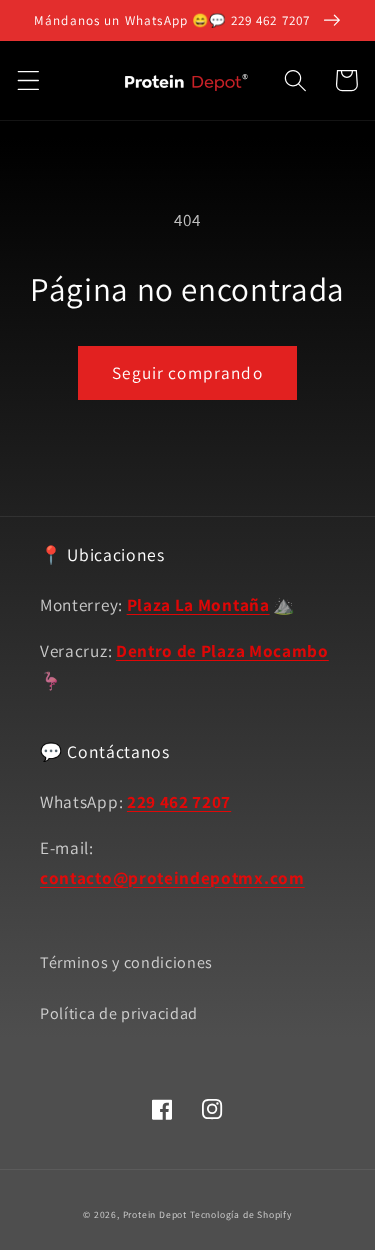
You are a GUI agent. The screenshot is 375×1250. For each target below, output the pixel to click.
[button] (28, 80)
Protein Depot (155, 1214)
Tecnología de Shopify (241, 1214)
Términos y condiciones (126, 962)
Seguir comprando (187, 372)
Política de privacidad (119, 1013)
